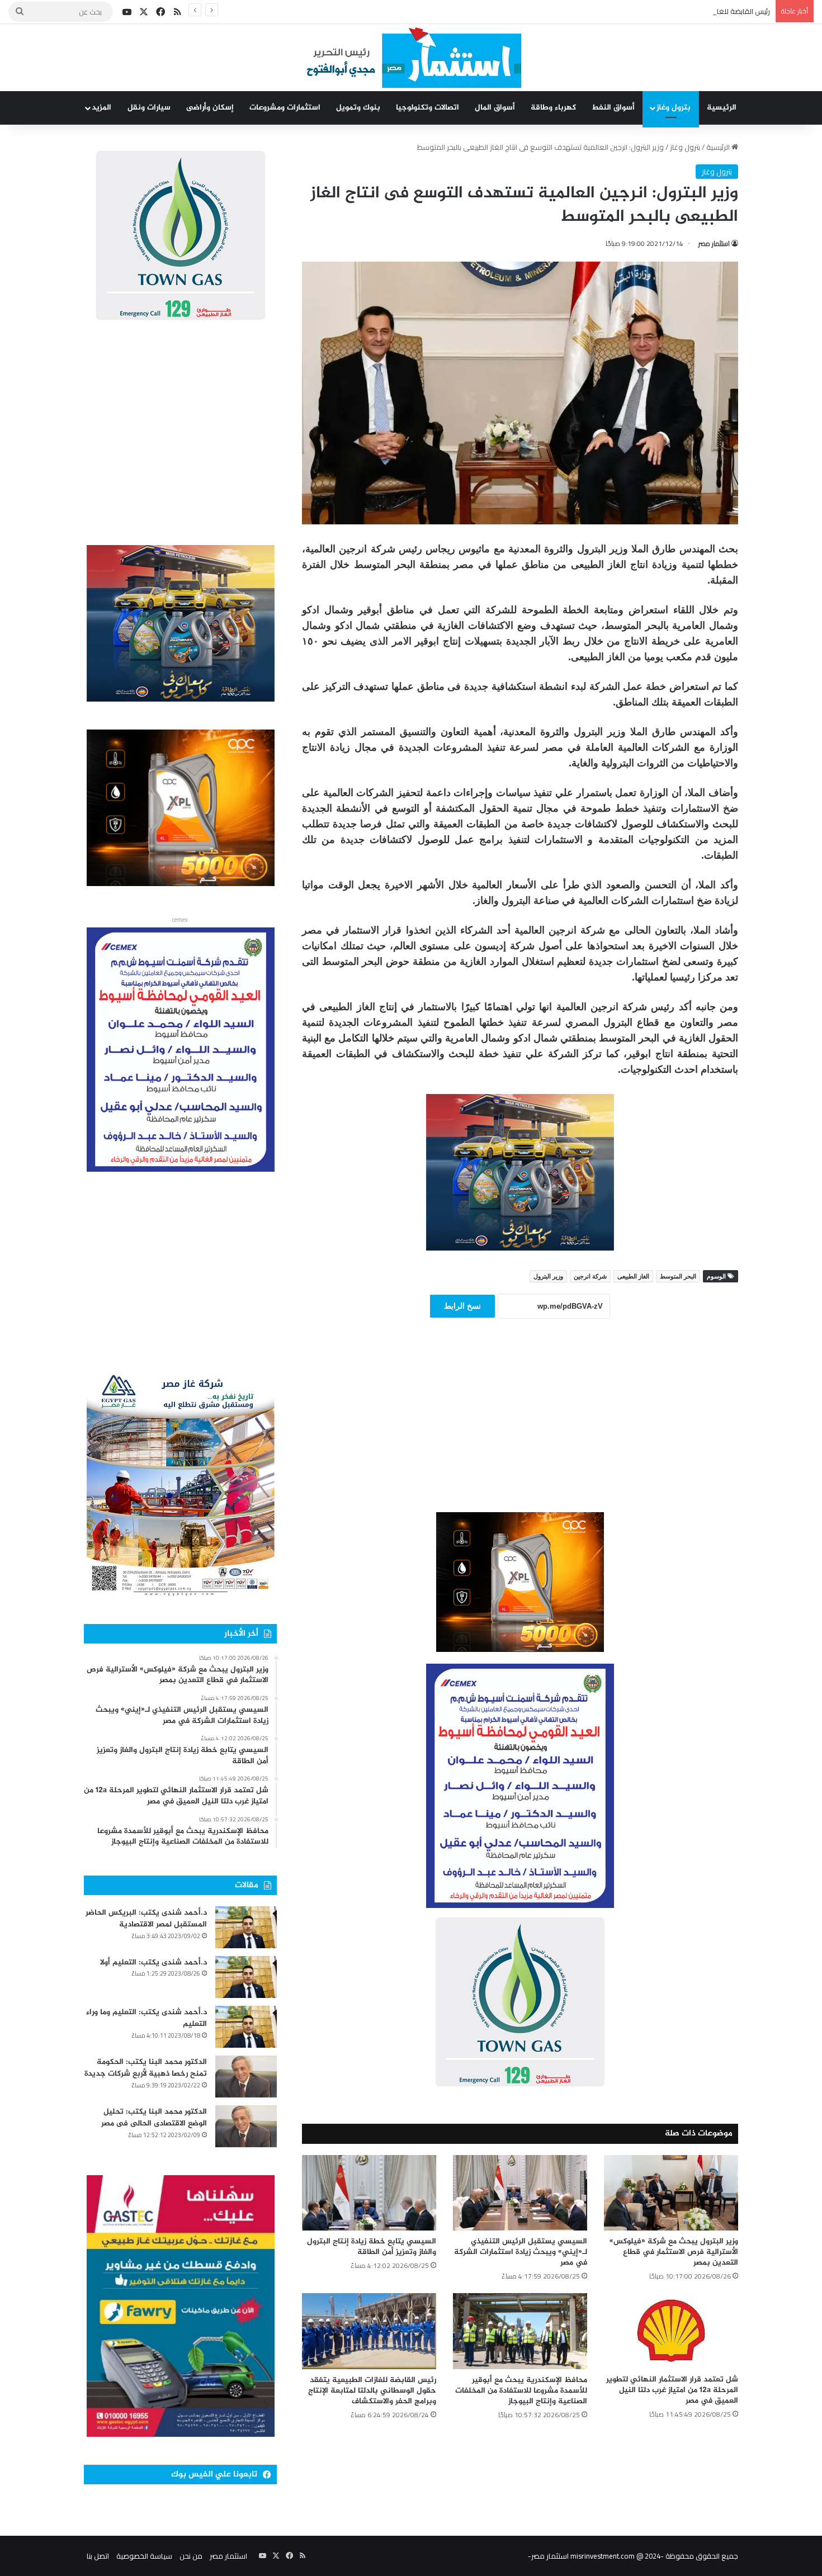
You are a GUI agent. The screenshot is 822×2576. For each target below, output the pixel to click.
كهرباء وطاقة (553, 108)
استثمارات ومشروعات (285, 108)
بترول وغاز (674, 108)
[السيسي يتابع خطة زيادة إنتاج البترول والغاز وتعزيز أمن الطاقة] (369, 2193)
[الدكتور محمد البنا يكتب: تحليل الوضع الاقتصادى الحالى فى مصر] (246, 2126)
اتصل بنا (98, 2556)
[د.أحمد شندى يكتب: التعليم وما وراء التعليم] (246, 2027)
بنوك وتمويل (358, 108)
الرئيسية (722, 108)
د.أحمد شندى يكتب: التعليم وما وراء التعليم (147, 2018)
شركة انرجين (590, 1276)
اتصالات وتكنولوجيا (427, 108)
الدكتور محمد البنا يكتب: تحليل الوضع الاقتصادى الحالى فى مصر (154, 2118)
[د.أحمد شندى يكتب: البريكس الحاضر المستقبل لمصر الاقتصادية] (246, 1927)
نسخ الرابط (462, 1306)
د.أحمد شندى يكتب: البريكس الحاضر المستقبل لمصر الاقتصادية (146, 1919)
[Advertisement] (520, 1431)
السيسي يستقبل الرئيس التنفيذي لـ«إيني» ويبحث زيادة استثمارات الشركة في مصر (521, 2252)
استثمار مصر (714, 243)
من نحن (191, 2556)
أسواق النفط (613, 108)
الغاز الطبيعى (633, 1276)
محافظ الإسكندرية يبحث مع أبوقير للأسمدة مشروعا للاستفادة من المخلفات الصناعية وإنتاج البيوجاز (521, 2391)
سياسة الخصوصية (144, 2556)
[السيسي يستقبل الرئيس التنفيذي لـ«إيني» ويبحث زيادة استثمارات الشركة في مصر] (520, 2193)
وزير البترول (548, 1276)
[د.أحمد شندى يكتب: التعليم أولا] (246, 1977)
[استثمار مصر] (411, 58)
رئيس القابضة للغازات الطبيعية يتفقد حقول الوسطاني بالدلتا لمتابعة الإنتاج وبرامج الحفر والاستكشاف (618, 11)
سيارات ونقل (149, 108)
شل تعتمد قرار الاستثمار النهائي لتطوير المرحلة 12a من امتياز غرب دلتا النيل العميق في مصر (672, 2390)
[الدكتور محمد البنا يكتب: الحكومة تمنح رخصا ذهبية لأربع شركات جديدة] (246, 2077)
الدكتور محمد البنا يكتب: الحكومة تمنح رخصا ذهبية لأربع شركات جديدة (146, 2068)
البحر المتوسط (678, 1276)
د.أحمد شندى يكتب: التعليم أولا (153, 1962)
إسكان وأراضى (210, 108)
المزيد (101, 108)
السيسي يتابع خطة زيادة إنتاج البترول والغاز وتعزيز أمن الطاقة (372, 2247)
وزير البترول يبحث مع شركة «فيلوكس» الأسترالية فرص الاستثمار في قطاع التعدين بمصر (674, 2252)
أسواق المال (495, 108)
